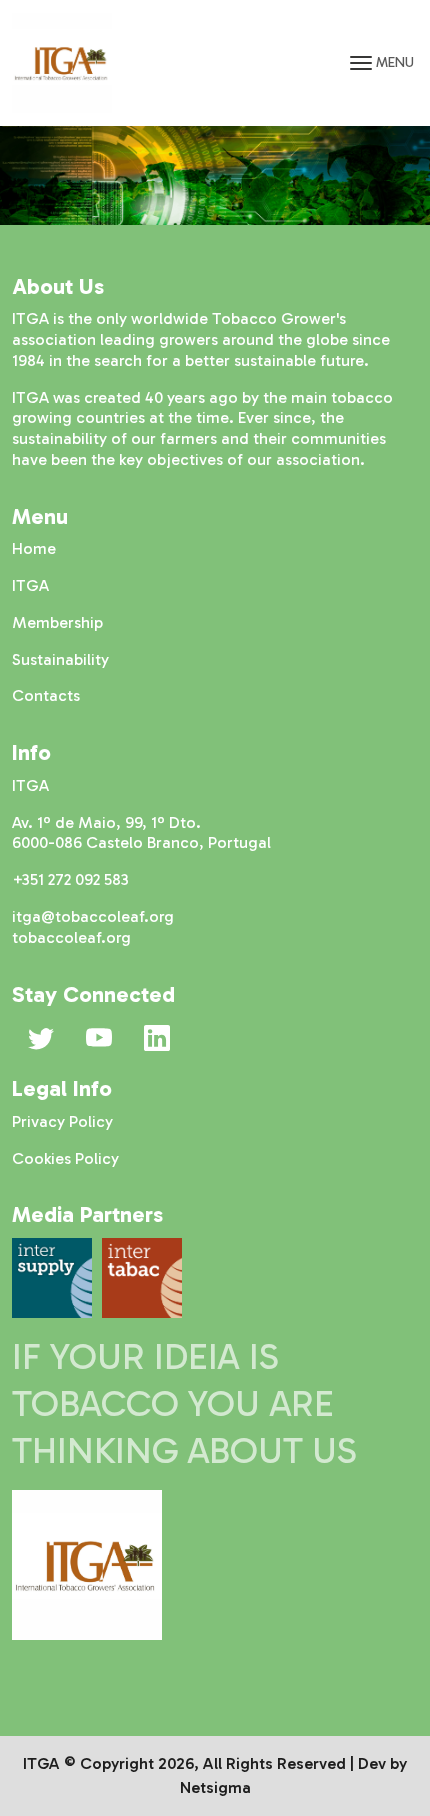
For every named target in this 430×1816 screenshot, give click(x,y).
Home (34, 548)
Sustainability (60, 659)
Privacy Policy (62, 1121)
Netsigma (215, 1787)
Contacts (46, 695)
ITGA (30, 585)
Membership (57, 622)
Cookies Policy (65, 1158)
